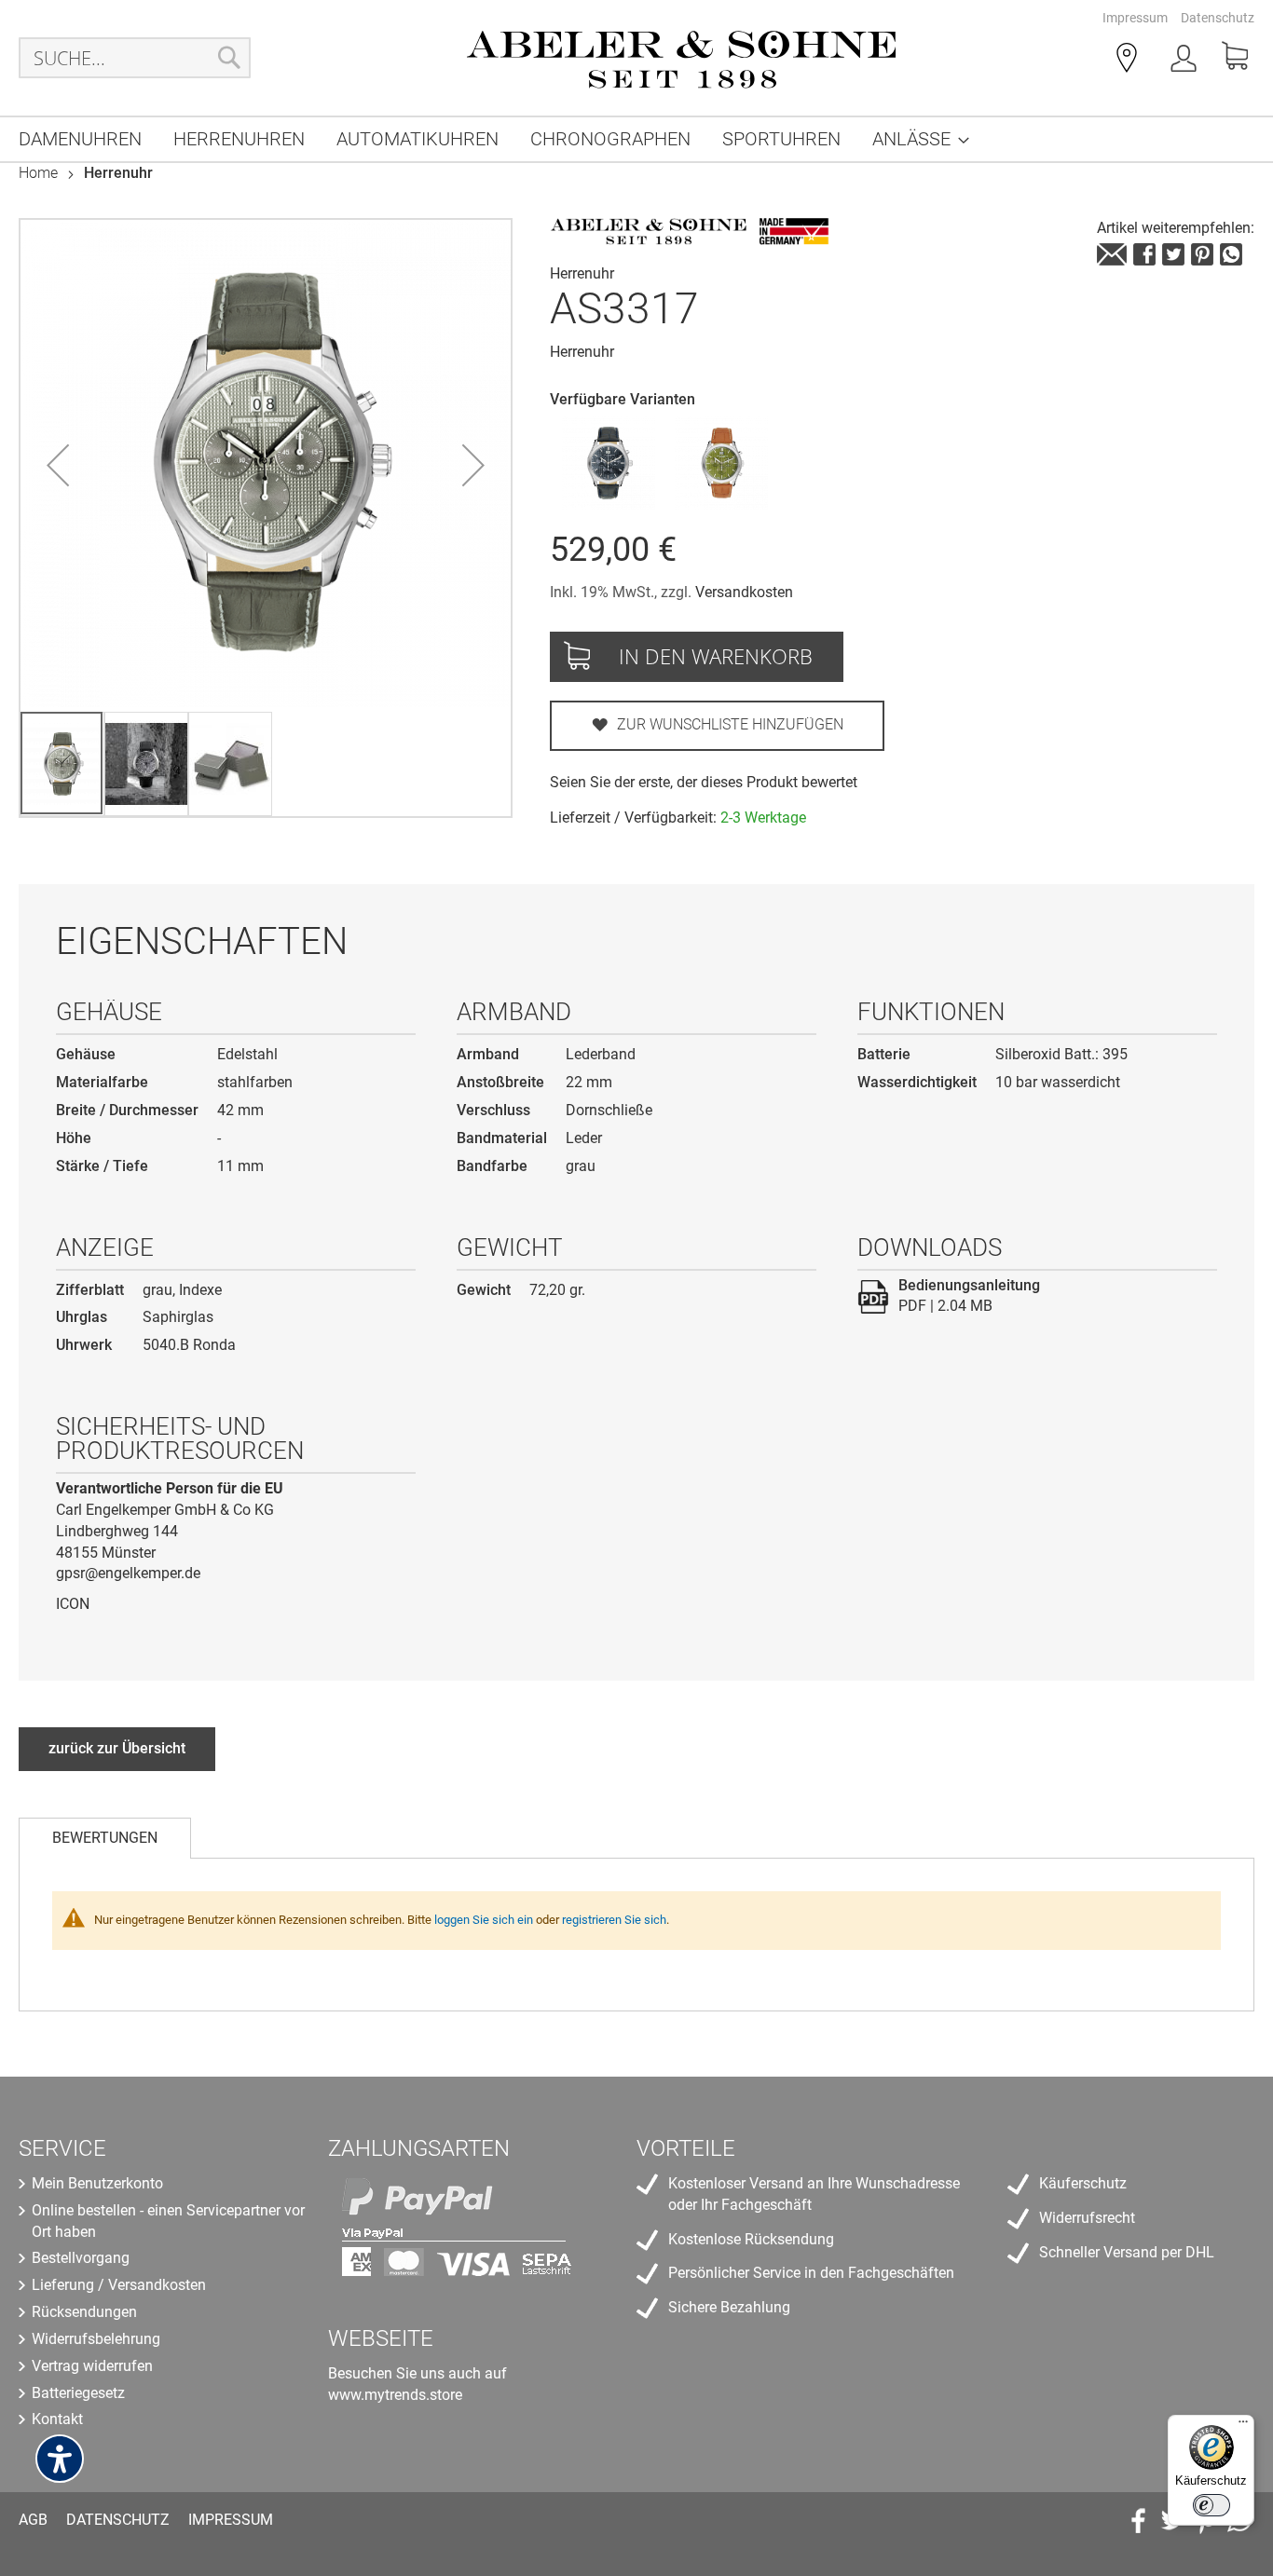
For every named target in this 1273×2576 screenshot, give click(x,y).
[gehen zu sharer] (1144, 254)
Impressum (1135, 18)
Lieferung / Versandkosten (119, 2285)
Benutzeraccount (1185, 61)
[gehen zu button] (1202, 254)
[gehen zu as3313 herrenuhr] (609, 463)
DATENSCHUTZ (118, 2520)
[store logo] (681, 58)
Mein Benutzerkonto (97, 2183)
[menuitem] (80, 139)
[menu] (636, 139)
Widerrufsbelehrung (96, 2339)
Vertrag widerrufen (92, 2366)
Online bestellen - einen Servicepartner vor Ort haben (168, 2221)
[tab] (105, 1838)
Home (38, 173)
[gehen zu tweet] (1173, 254)
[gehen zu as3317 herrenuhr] (1112, 254)
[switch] (1211, 2505)
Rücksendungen (84, 2312)
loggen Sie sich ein (484, 1920)
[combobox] (135, 58)
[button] (58, 465)
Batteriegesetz (78, 2393)
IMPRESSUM (231, 2520)
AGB (33, 2520)
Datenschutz (1218, 18)
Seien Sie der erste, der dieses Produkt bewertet (704, 782)
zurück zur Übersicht (117, 1748)
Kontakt (57, 2419)
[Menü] (1243, 2426)
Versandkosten (744, 592)
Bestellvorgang (81, 2258)
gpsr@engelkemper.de (128, 1573)
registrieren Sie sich (614, 1920)
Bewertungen (105, 1838)
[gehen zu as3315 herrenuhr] (721, 463)
